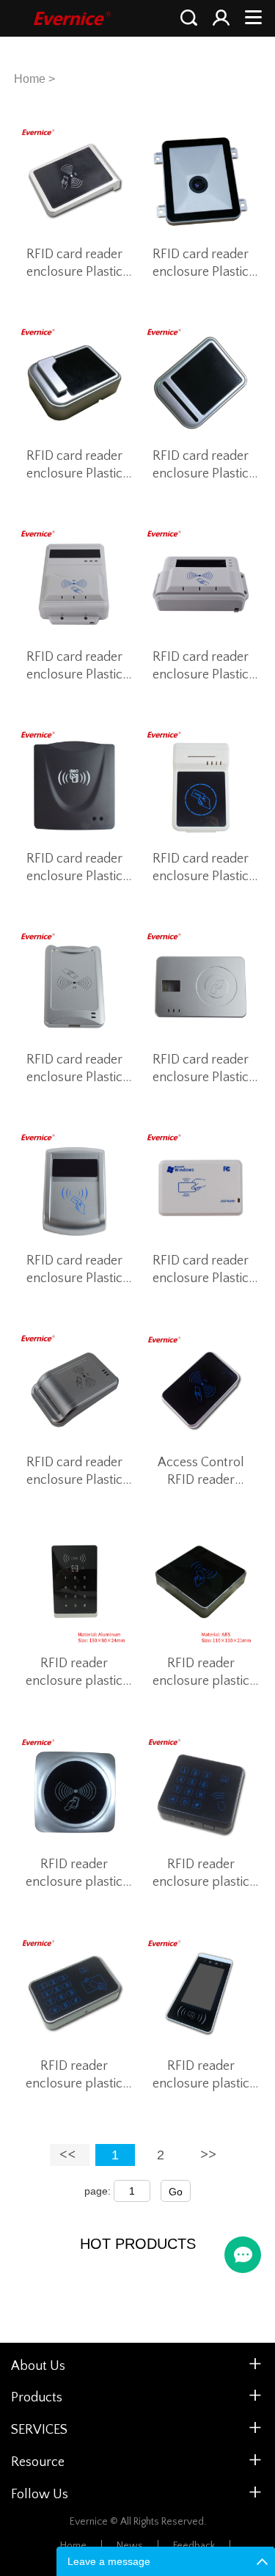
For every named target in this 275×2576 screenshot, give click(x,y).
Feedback (194, 2546)
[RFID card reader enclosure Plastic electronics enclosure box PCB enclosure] (74, 182)
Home (30, 79)
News (130, 2546)
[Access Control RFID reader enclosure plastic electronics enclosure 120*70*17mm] (201, 1389)
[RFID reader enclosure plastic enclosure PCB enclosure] (74, 1591)
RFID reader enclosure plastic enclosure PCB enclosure (74, 1673)
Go (176, 2192)
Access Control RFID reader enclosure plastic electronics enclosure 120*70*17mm (201, 1472)
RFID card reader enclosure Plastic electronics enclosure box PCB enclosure (74, 264)
